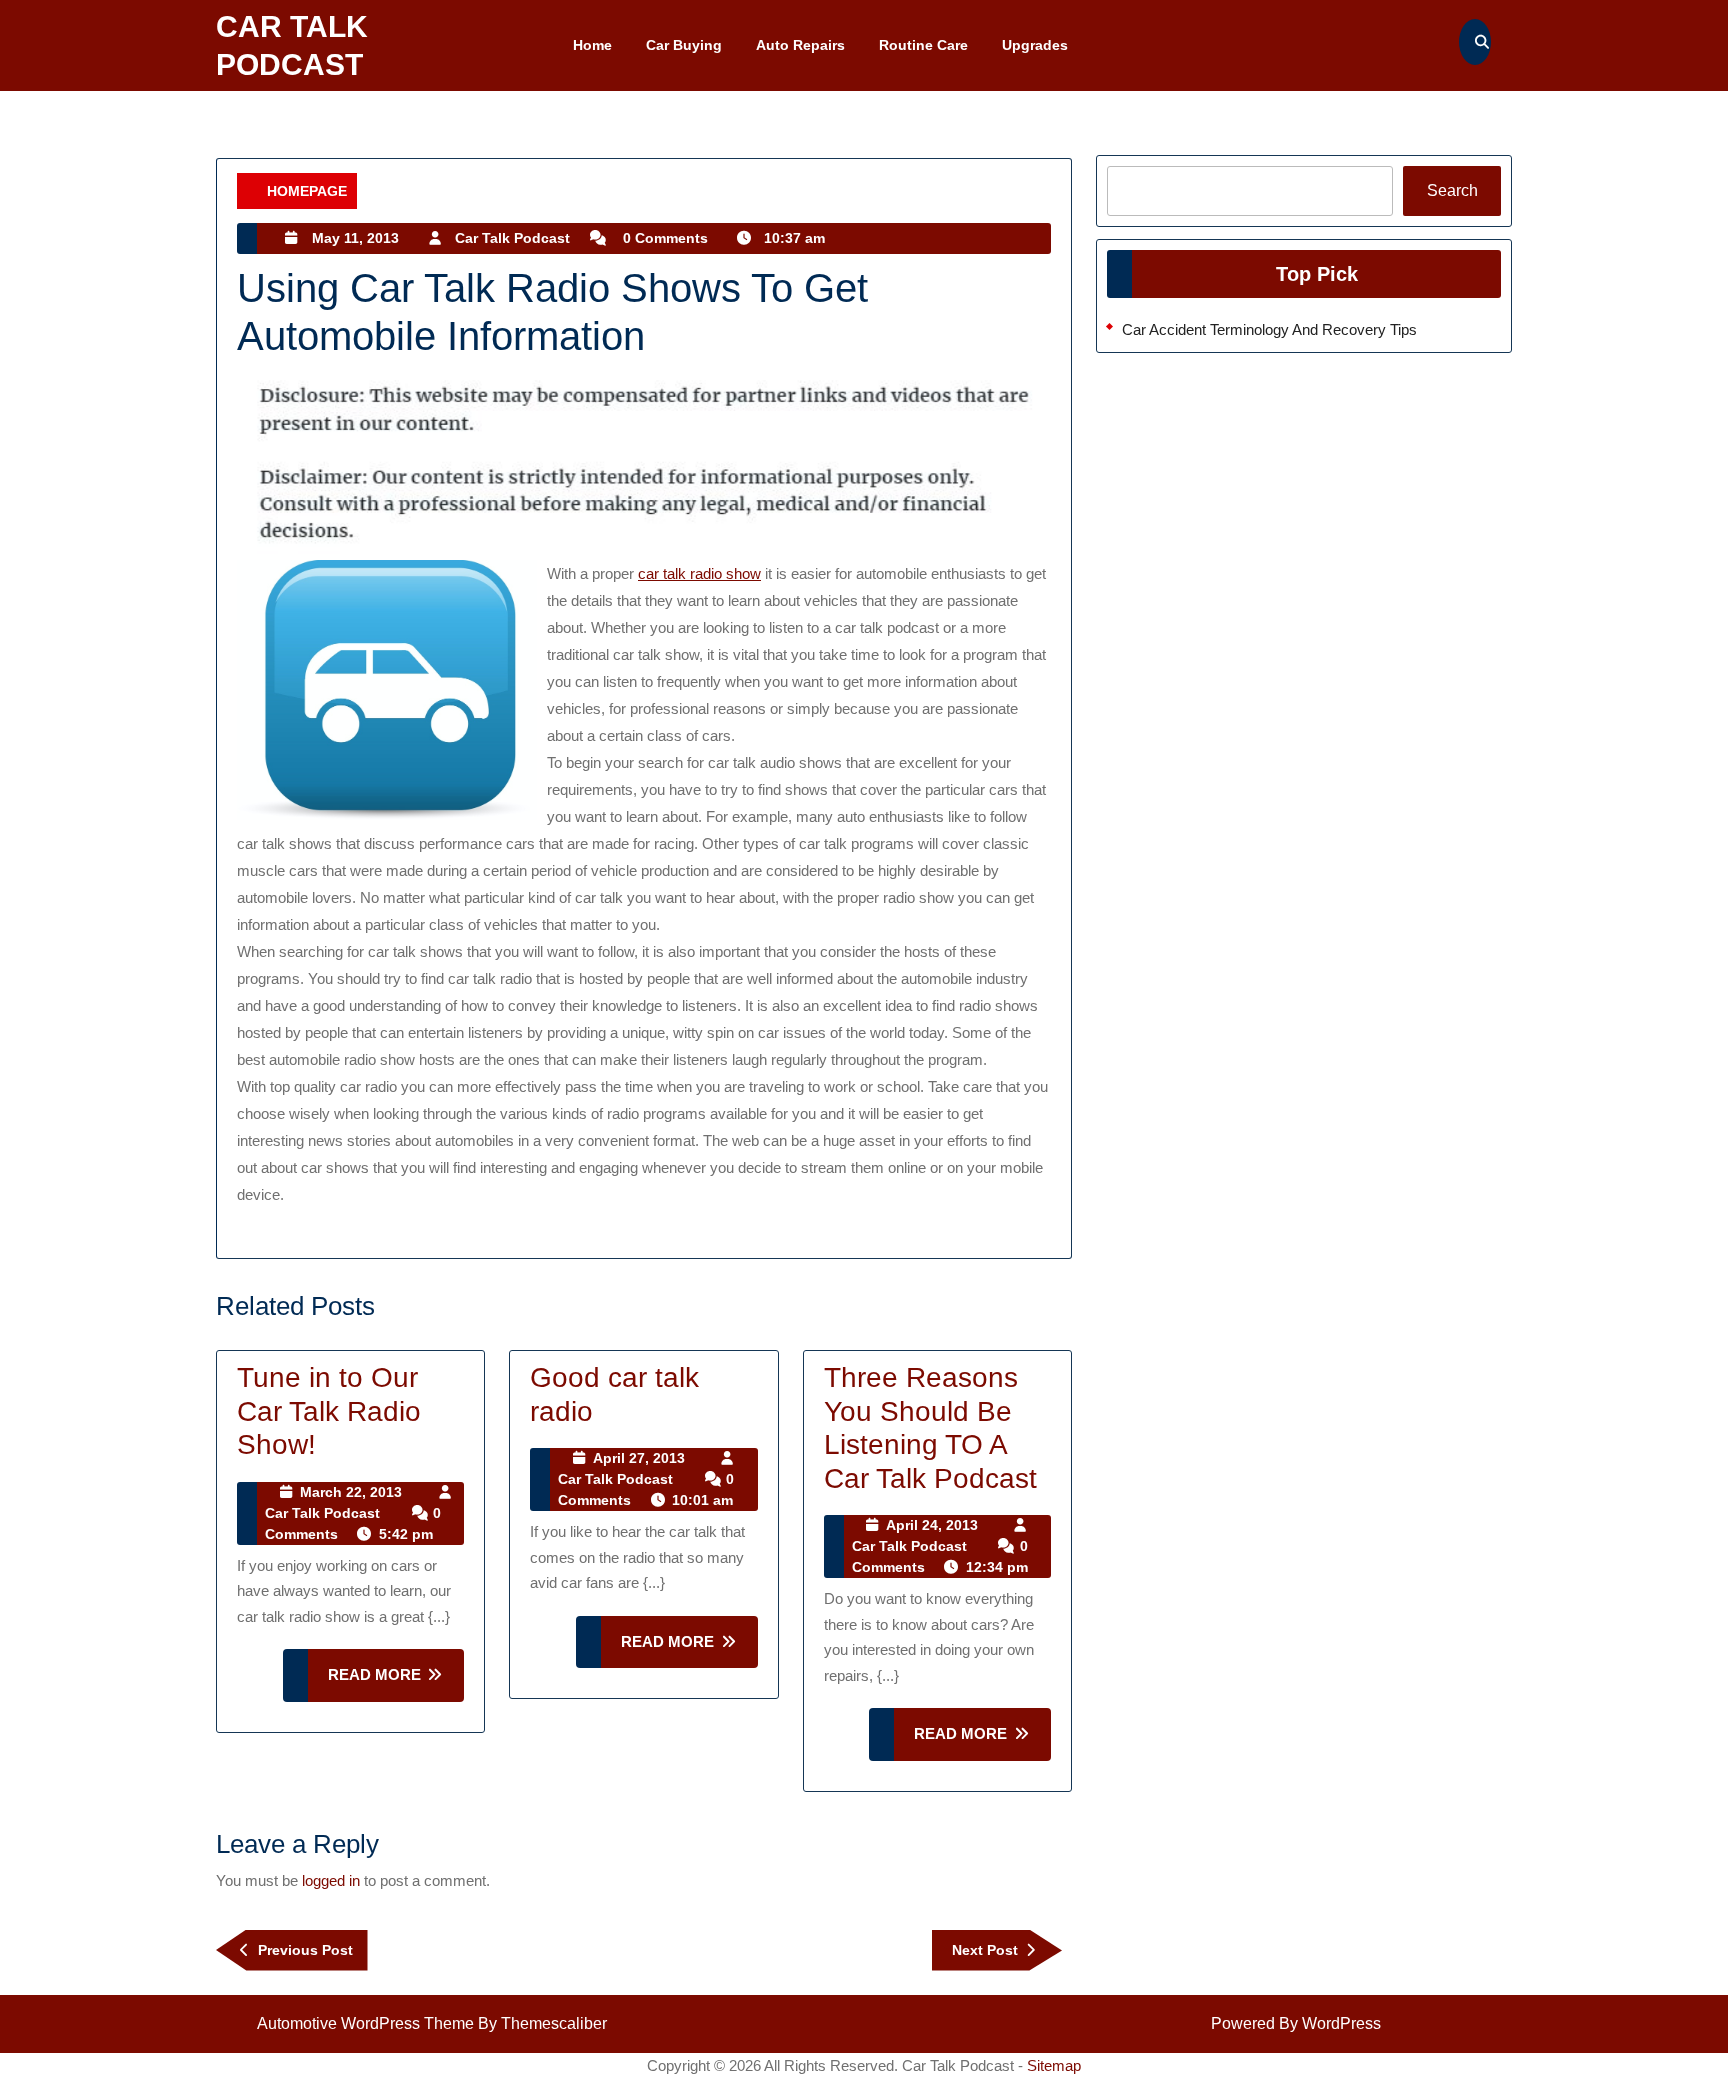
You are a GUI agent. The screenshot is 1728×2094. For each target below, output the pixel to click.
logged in (331, 1880)
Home (592, 45)
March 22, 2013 (351, 1492)
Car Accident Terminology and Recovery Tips (1269, 329)
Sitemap (1054, 2065)
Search (1452, 190)
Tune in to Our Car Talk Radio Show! (329, 1411)
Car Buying (684, 45)
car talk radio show (699, 573)
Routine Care (923, 45)
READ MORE (396, 1683)
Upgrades (1035, 45)
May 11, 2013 (355, 238)
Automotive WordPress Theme (365, 2023)
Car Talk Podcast (512, 238)
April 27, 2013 (639, 1458)
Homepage (307, 191)
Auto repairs (800, 45)
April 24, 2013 (932, 1525)
